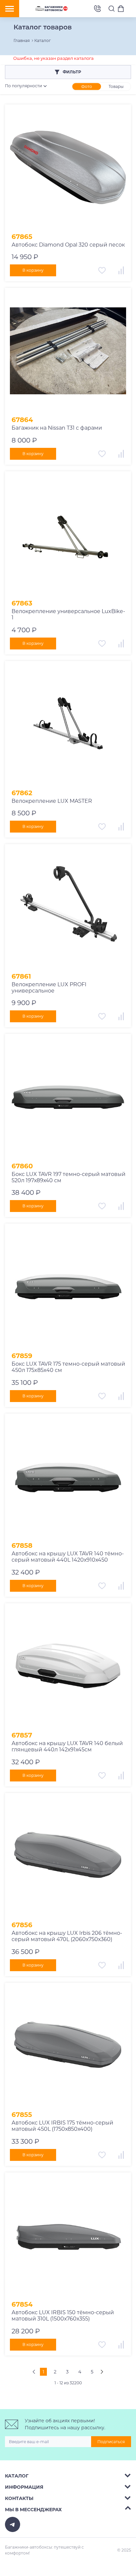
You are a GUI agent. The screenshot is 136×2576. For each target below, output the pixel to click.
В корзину (33, 270)
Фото (87, 86)
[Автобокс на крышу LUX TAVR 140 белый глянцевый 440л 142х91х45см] (68, 1666)
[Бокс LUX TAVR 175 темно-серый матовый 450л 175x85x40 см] (68, 1287)
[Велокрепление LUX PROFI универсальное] (68, 907)
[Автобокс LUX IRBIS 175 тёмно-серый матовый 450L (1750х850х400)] (68, 2046)
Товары (116, 86)
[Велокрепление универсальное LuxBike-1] (68, 534)
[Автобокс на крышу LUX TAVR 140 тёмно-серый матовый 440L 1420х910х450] (68, 1477)
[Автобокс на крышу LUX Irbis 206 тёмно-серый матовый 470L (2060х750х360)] (68, 1856)
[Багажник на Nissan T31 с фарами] (68, 351)
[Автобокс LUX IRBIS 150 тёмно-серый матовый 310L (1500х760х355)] (68, 2236)
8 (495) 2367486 (97, 9)
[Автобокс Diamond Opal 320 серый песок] (68, 168)
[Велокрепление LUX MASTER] (68, 724)
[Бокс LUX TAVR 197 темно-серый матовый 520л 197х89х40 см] (68, 1097)
